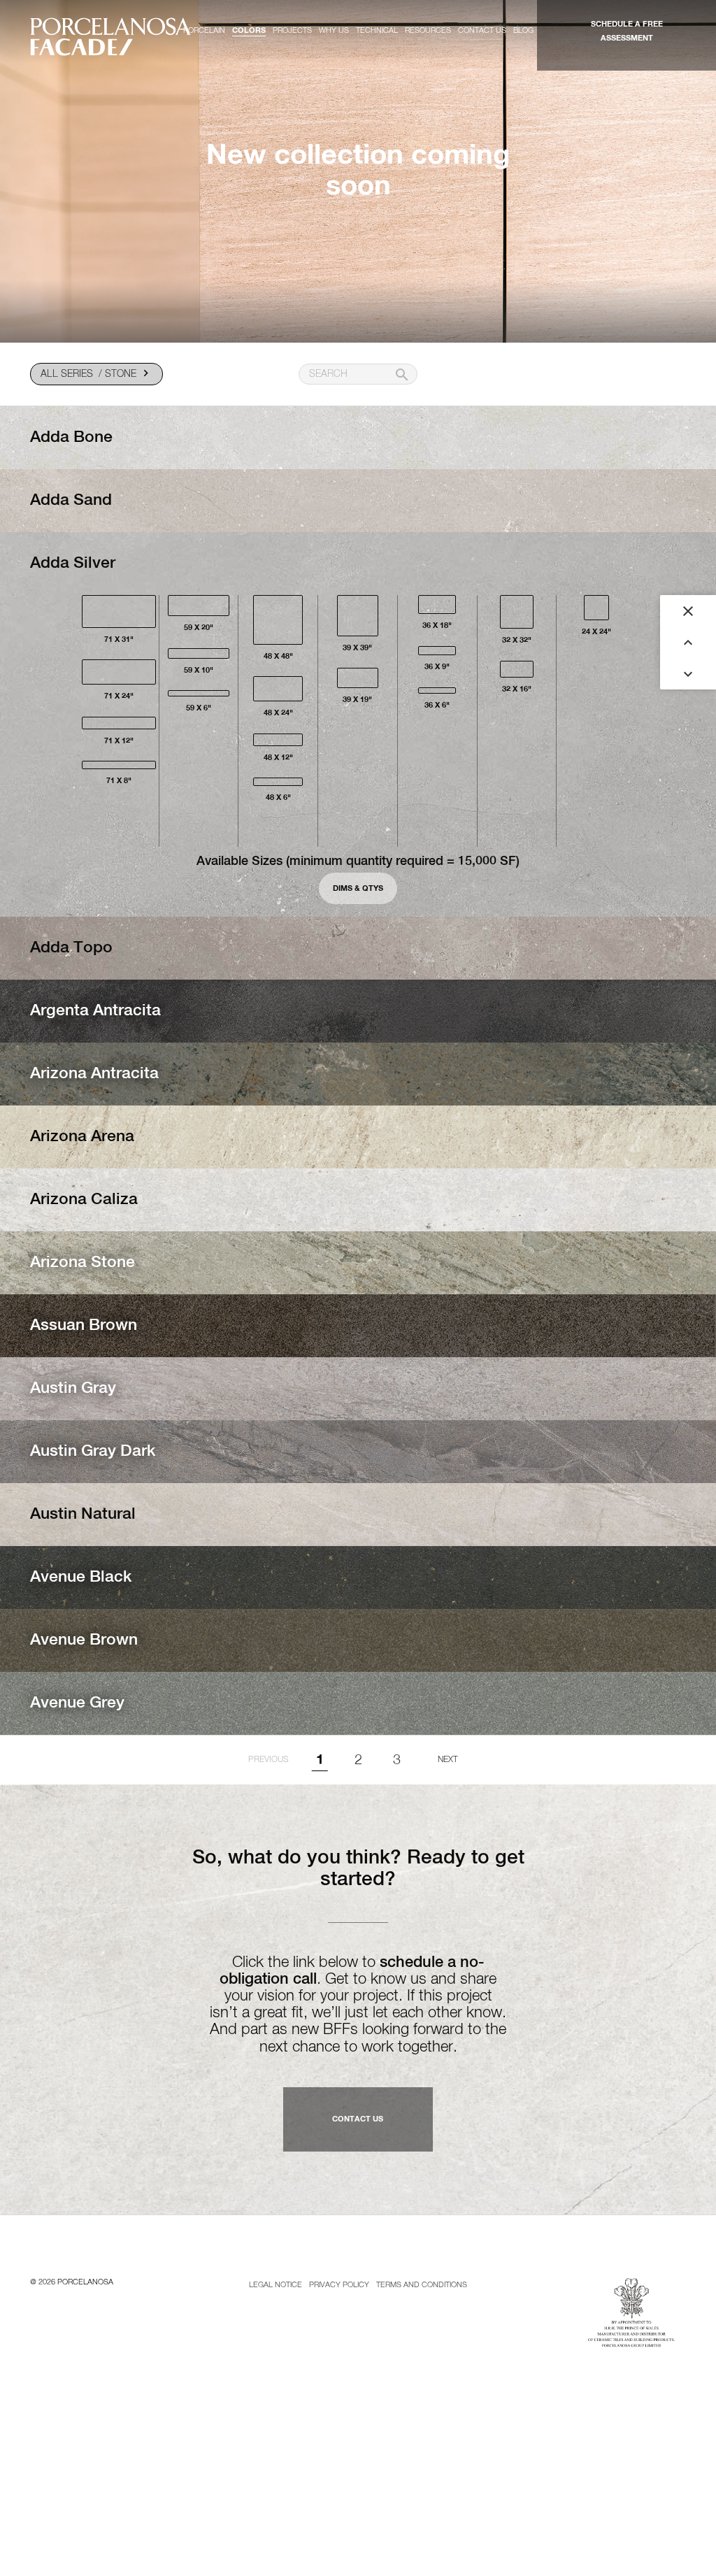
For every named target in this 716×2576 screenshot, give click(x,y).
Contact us (482, 30)
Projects (292, 30)
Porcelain (204, 30)
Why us (334, 30)
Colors (249, 30)
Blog (523, 30)
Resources (428, 30)
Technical (377, 30)
